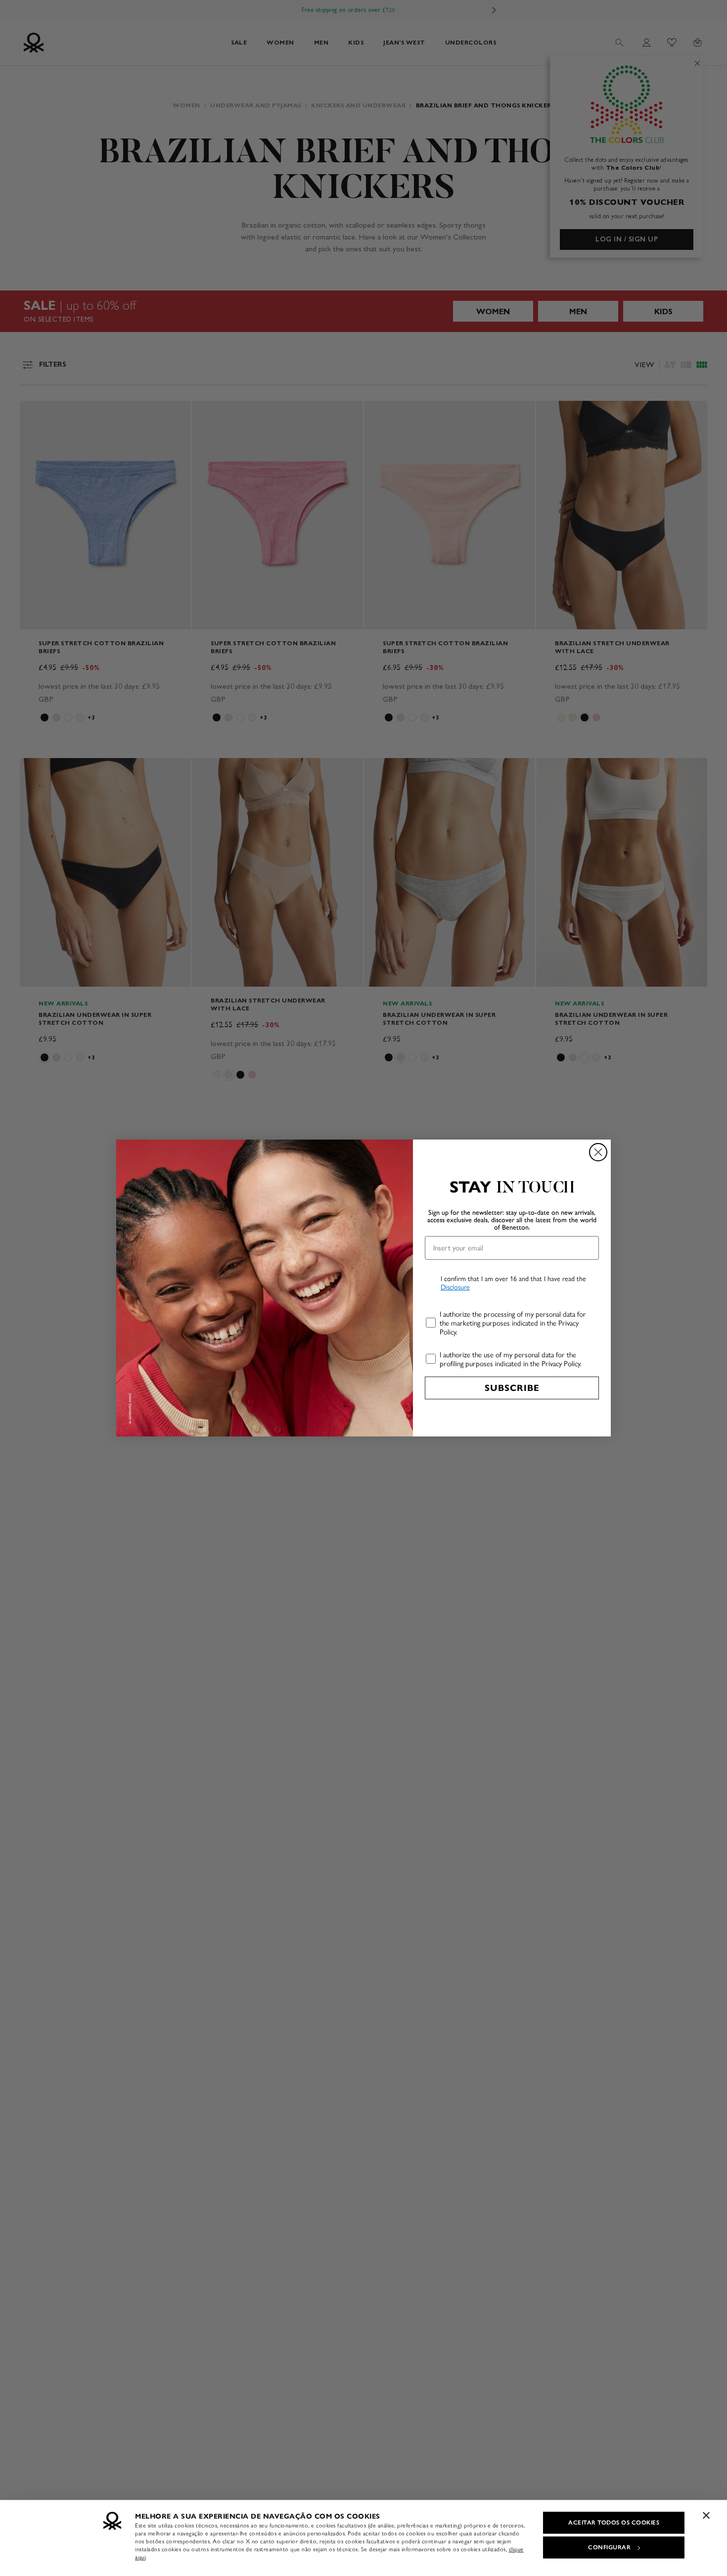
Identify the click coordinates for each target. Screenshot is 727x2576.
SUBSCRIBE (512, 1388)
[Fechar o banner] (706, 2515)
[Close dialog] (598, 1152)
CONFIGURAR (609, 2547)
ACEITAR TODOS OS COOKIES (614, 2523)
